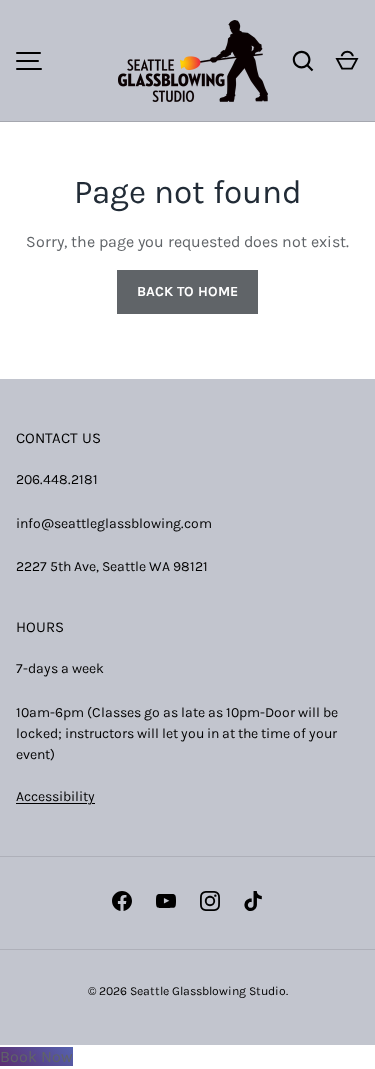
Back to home (187, 291)
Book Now (36, 1056)
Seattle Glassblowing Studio (208, 991)
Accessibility (55, 796)
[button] (347, 61)
